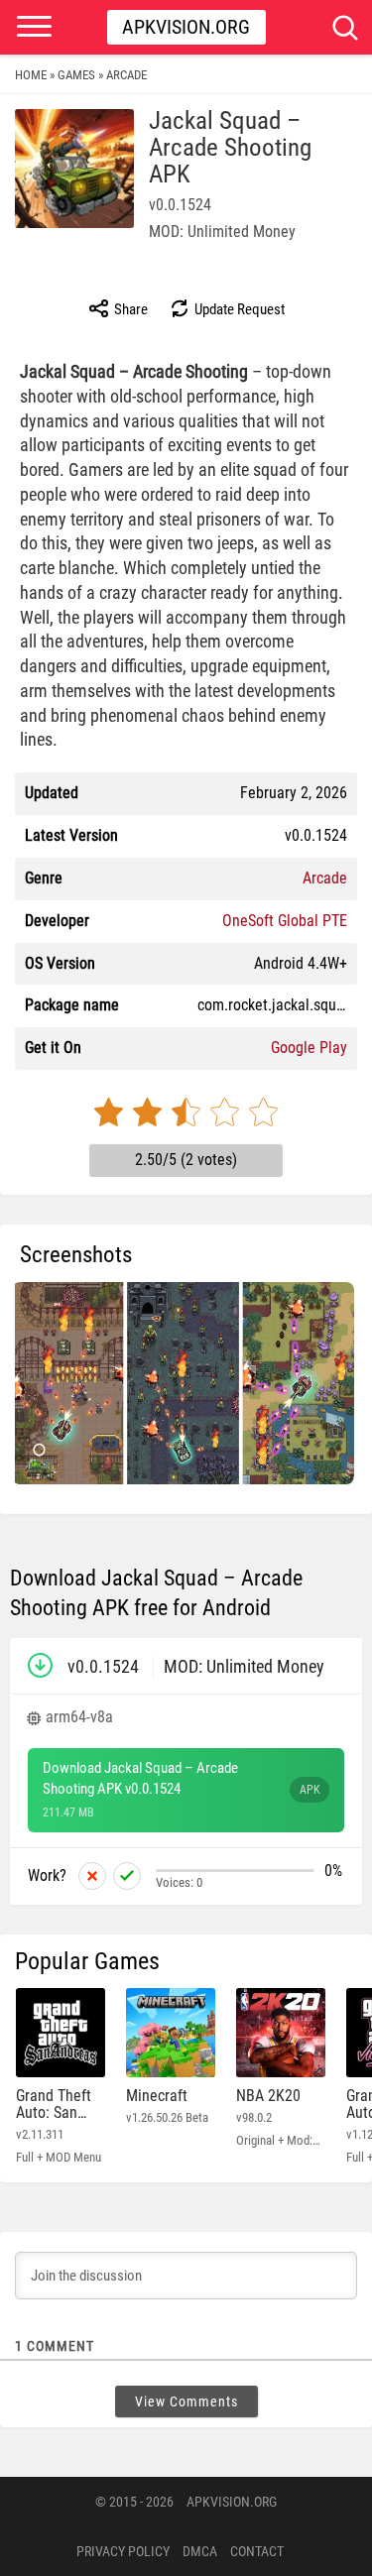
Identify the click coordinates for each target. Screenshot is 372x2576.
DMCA (200, 2551)
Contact (257, 2551)
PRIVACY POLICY (123, 2551)
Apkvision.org (186, 27)
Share (129, 309)
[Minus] (92, 1876)
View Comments (186, 2401)
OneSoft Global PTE (285, 921)
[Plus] (127, 1876)
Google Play (309, 1048)
